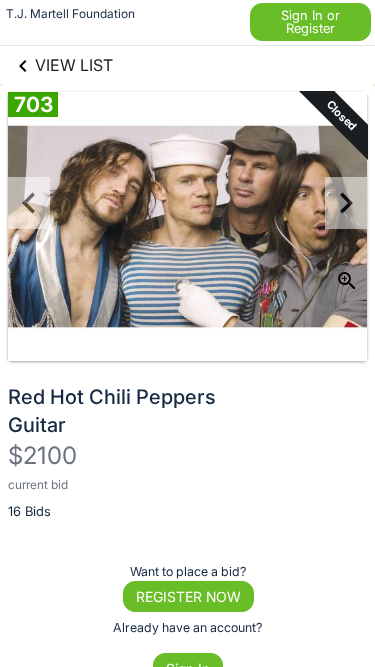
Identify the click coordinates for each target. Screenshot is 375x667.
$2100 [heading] (42, 455)
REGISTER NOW (188, 596)
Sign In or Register (310, 21)
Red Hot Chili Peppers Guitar (112, 411)
